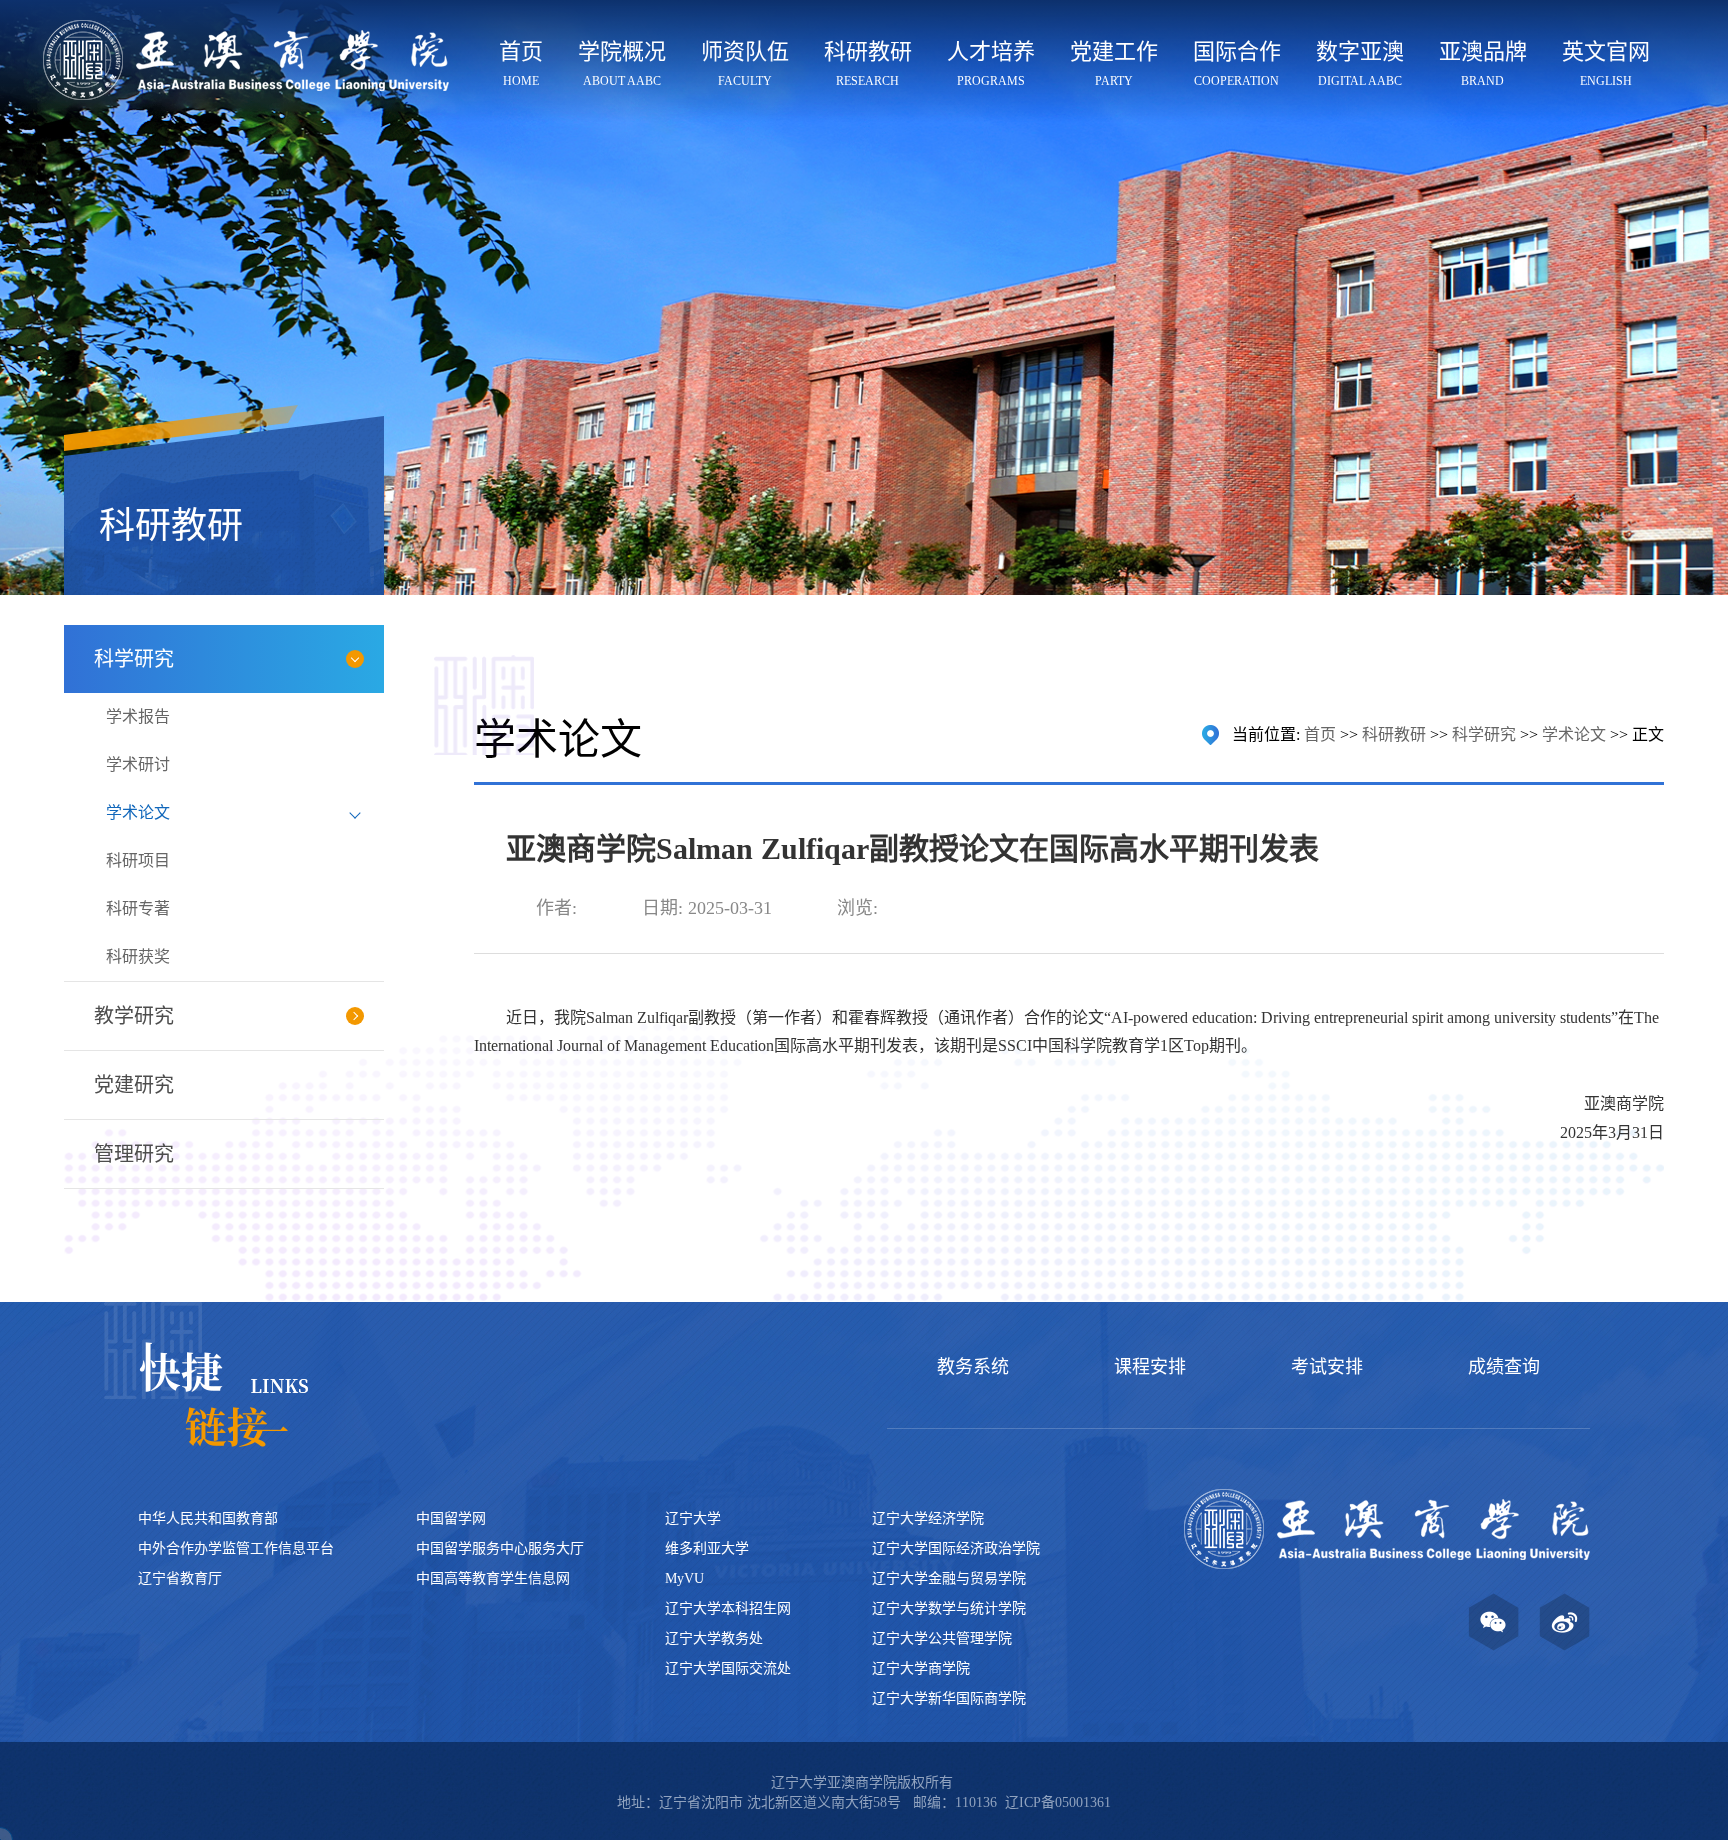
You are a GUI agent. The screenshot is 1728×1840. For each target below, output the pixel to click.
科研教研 (868, 63)
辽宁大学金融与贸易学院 (949, 1578)
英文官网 (1606, 63)
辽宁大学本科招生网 (728, 1608)
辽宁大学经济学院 (928, 1518)
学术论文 (138, 812)
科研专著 (138, 908)
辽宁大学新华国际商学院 (949, 1698)
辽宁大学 (693, 1518)
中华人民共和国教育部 (208, 1518)
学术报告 (138, 716)
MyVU (684, 1578)
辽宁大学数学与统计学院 (949, 1608)
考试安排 (1327, 1367)
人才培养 (991, 63)
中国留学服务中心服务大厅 (500, 1548)
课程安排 (1150, 1367)
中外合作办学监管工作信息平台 (236, 1548)
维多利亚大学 (707, 1548)
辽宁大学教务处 (714, 1638)
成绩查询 (1504, 1367)
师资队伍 (745, 63)
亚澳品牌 (1483, 63)
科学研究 (1484, 734)
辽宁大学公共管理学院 (942, 1638)
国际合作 (1237, 63)
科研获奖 (138, 956)
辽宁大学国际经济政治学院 (956, 1548)
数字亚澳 (1360, 63)
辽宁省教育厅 (180, 1578)
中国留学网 (451, 1518)
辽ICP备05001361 (1058, 1802)
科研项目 (138, 860)
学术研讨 (138, 764)
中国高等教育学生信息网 (493, 1578)
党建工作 (1114, 63)
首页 (521, 63)
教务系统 (973, 1367)
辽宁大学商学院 (921, 1668)
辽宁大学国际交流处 (728, 1668)
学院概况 (622, 63)
